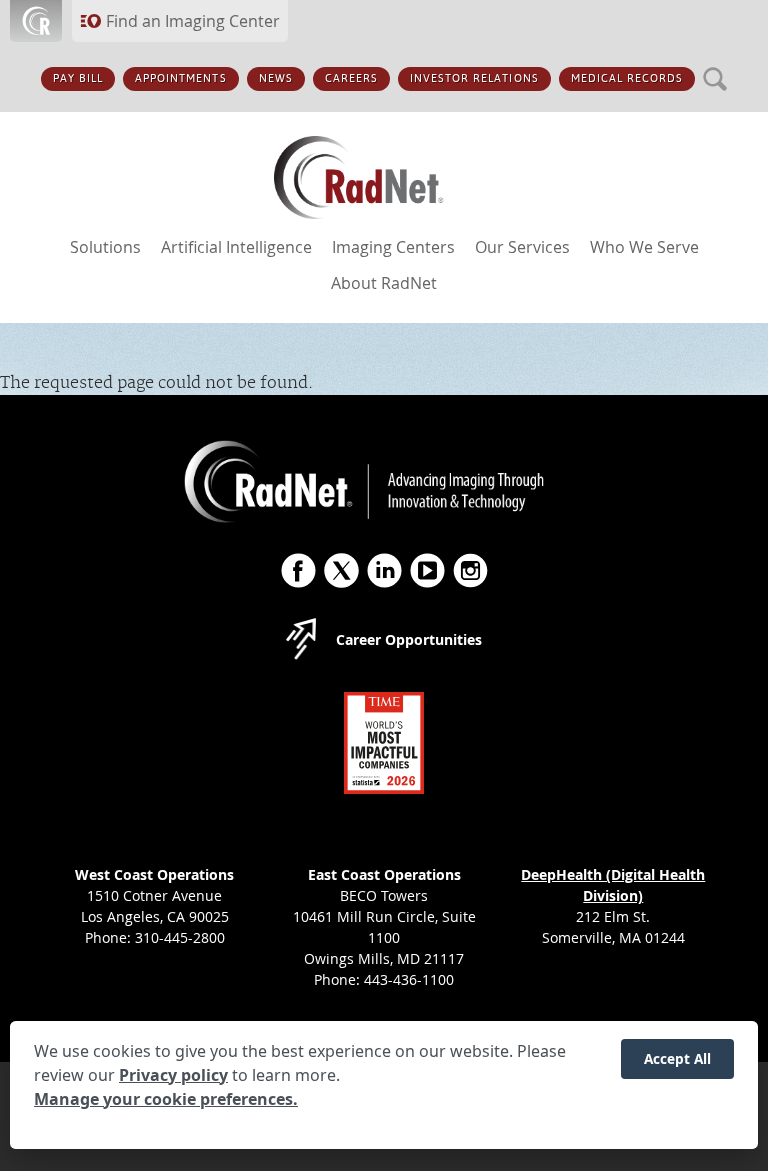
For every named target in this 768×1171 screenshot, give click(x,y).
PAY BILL (78, 78)
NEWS (276, 78)
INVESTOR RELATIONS (474, 78)
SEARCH (715, 67)
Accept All (677, 1058)
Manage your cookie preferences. (166, 1099)
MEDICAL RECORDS (627, 78)
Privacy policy (173, 1075)
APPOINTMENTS (180, 78)
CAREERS (351, 78)
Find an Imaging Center (193, 21)
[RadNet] (384, 182)
